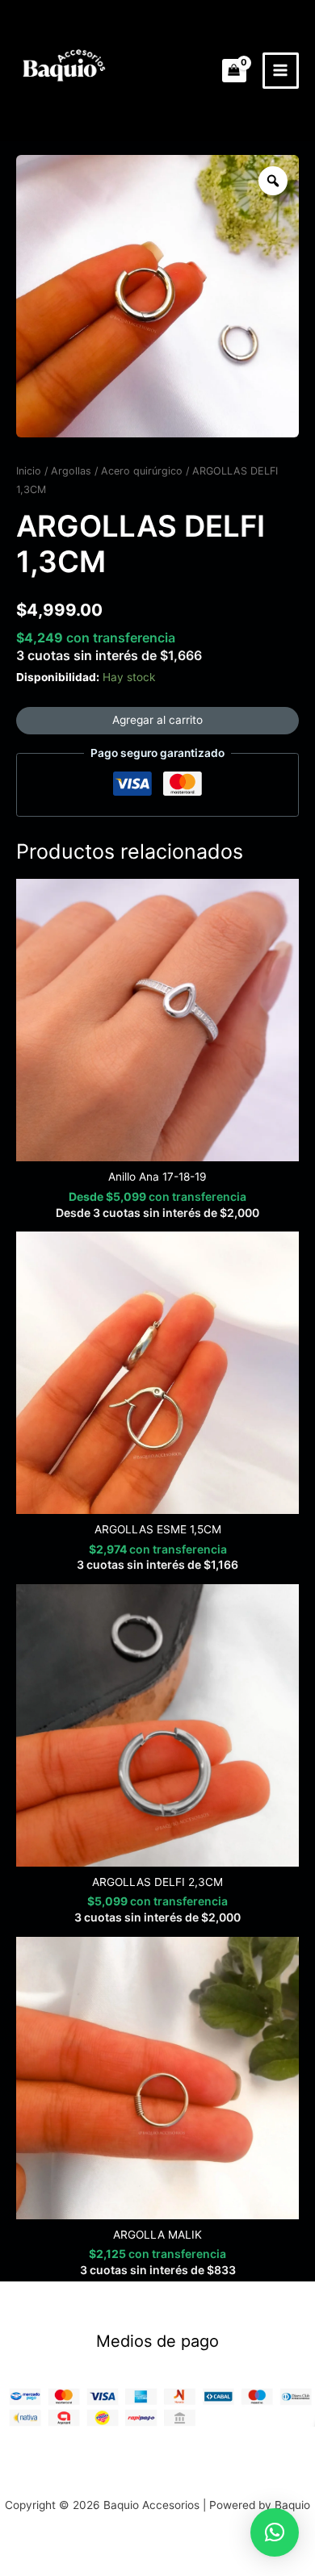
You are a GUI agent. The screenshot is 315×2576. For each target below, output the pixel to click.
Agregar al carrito (157, 720)
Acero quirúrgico (142, 471)
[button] (275, 2532)
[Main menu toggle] (281, 71)
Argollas (71, 471)
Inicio (29, 471)
